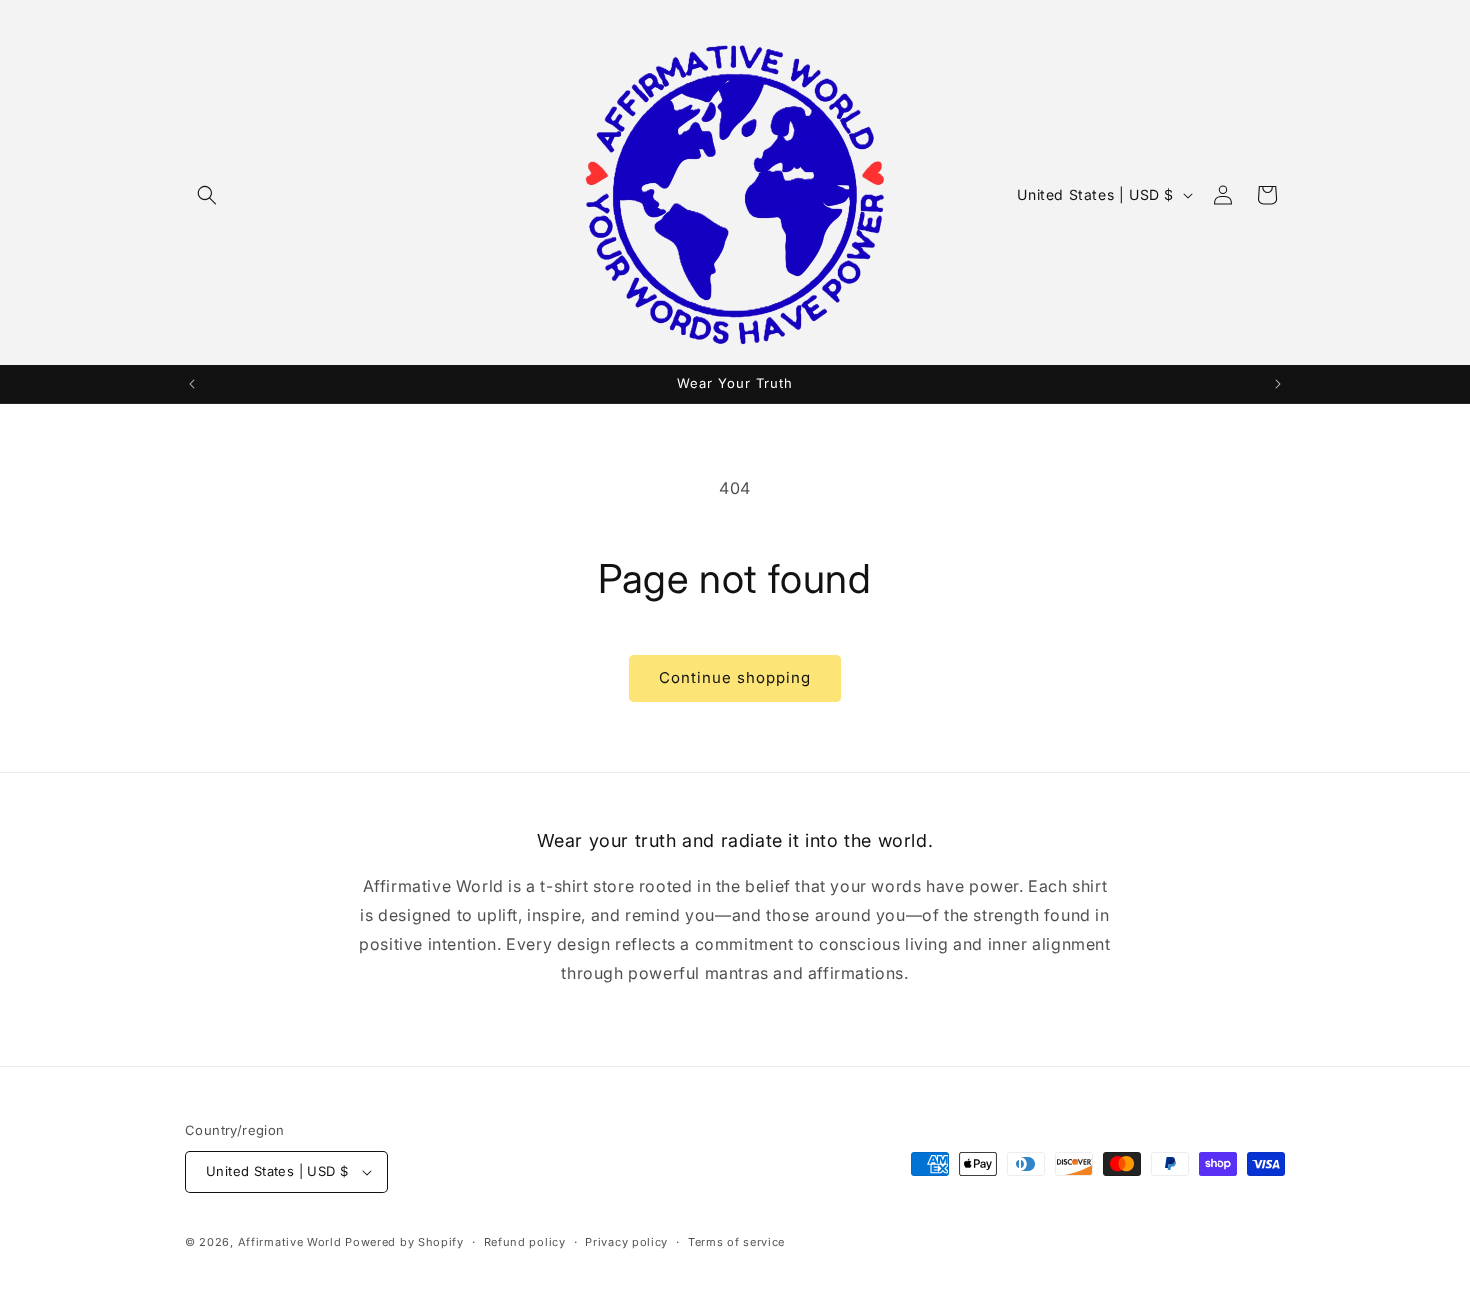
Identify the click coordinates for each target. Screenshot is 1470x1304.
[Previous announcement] (192, 384)
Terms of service (736, 1242)
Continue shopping (735, 677)
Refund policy (525, 1242)
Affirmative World (290, 1242)
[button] (207, 195)
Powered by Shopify (404, 1242)
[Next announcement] (1278, 384)
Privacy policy (626, 1242)
